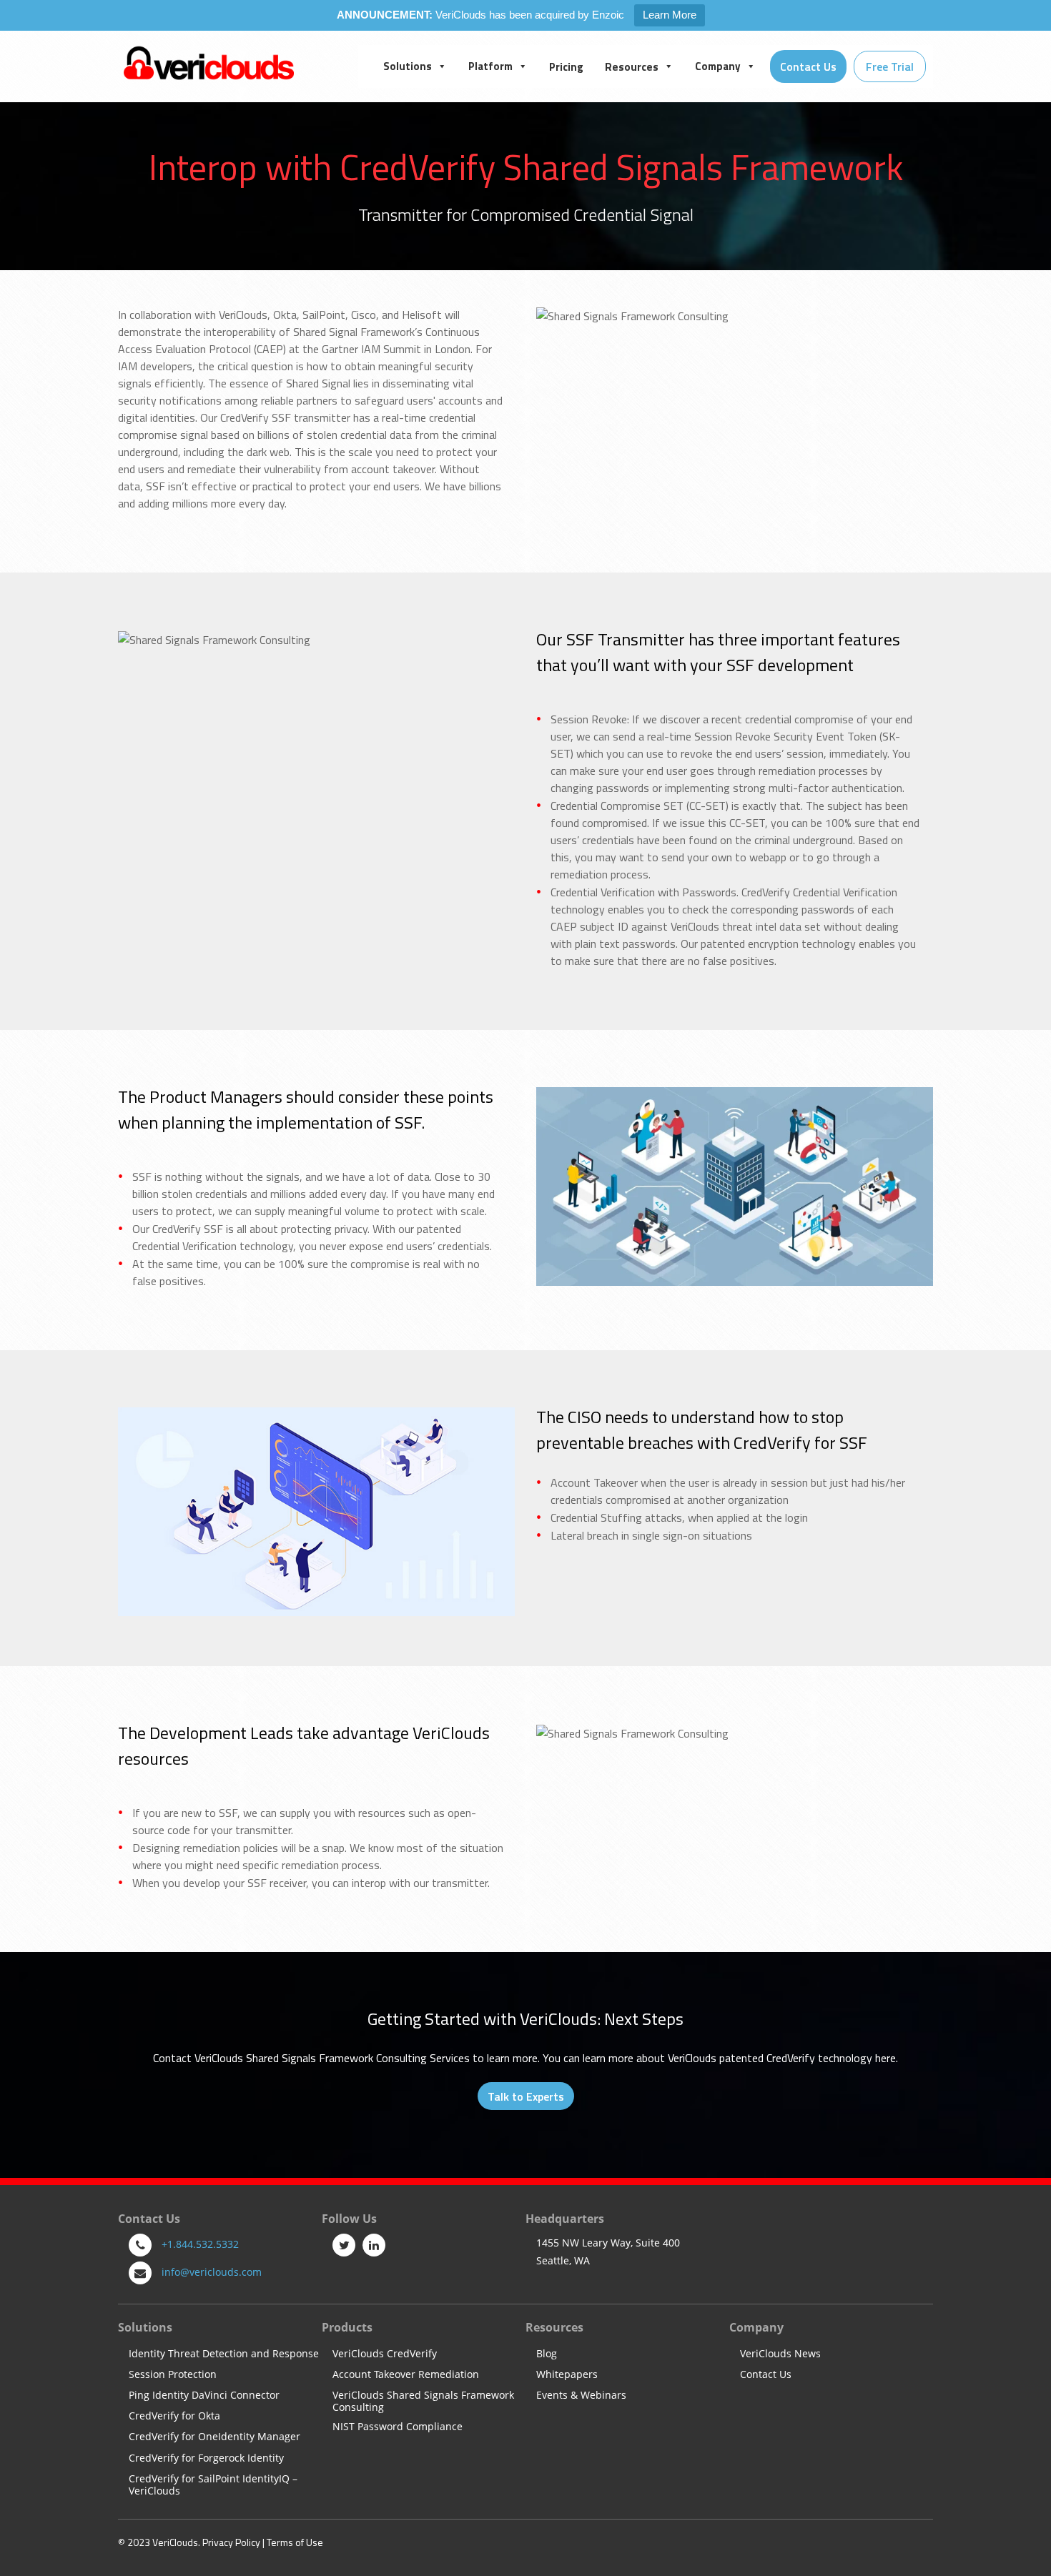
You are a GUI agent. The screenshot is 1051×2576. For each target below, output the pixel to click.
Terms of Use (295, 2542)
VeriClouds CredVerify (385, 2354)
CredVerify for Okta (174, 2416)
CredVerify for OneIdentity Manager (214, 2437)
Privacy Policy (231, 2542)
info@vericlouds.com (212, 2272)
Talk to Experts (526, 2096)
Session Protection (173, 2375)
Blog (547, 2354)
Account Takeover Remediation (406, 2375)
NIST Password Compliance (398, 2427)
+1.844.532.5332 (200, 2244)
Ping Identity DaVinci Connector (204, 2396)
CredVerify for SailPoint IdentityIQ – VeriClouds (213, 2485)
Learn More (670, 15)
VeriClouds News (780, 2354)
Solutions (408, 66)
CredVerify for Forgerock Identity (206, 2458)
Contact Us (766, 2375)
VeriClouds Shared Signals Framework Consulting (423, 2402)
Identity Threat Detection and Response (224, 2354)
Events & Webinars (581, 2396)
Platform (490, 66)
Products (347, 2327)
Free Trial (890, 66)
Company (718, 66)
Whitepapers (567, 2375)
